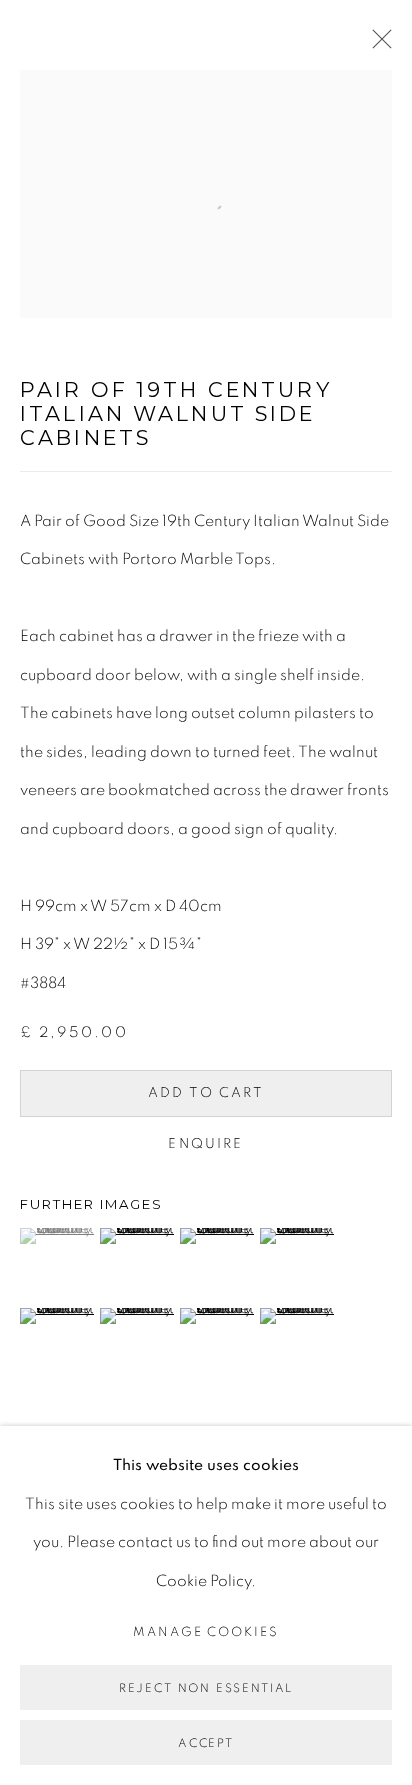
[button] (57, 1236)
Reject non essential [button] (206, 1688)
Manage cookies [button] (206, 1632)
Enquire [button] (205, 1144)
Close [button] (377, 45)
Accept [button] (206, 1743)
